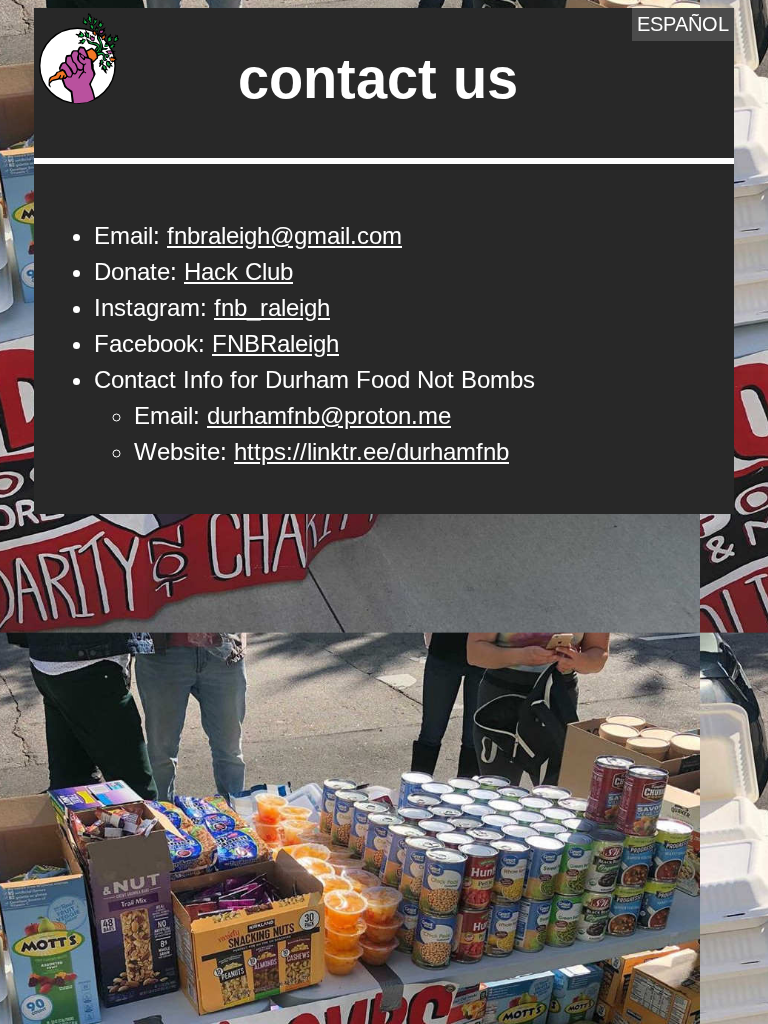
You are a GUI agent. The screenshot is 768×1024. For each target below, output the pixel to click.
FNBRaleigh (275, 343)
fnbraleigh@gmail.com (284, 235)
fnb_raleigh (272, 307)
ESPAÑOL (683, 24)
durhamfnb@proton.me (329, 415)
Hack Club (238, 271)
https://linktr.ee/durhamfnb (371, 451)
